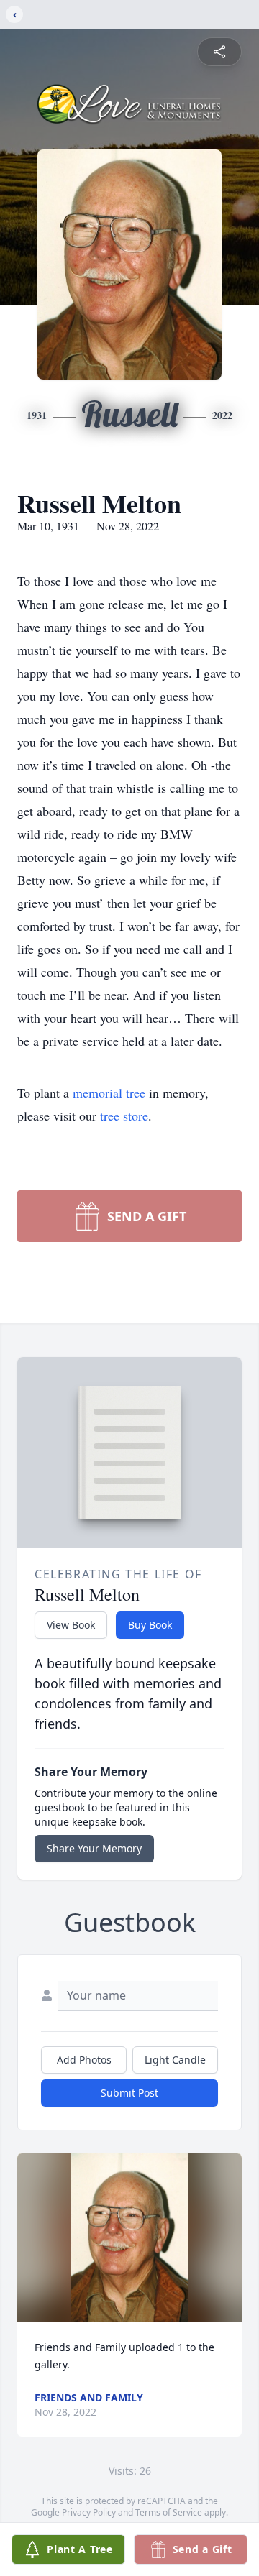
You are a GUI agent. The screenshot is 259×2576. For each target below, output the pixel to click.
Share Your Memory (94, 1848)
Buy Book (150, 1625)
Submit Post (129, 2093)
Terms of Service (169, 2512)
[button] (129, 2237)
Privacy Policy (89, 2512)
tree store (124, 1115)
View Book (71, 1625)
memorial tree (109, 1092)
